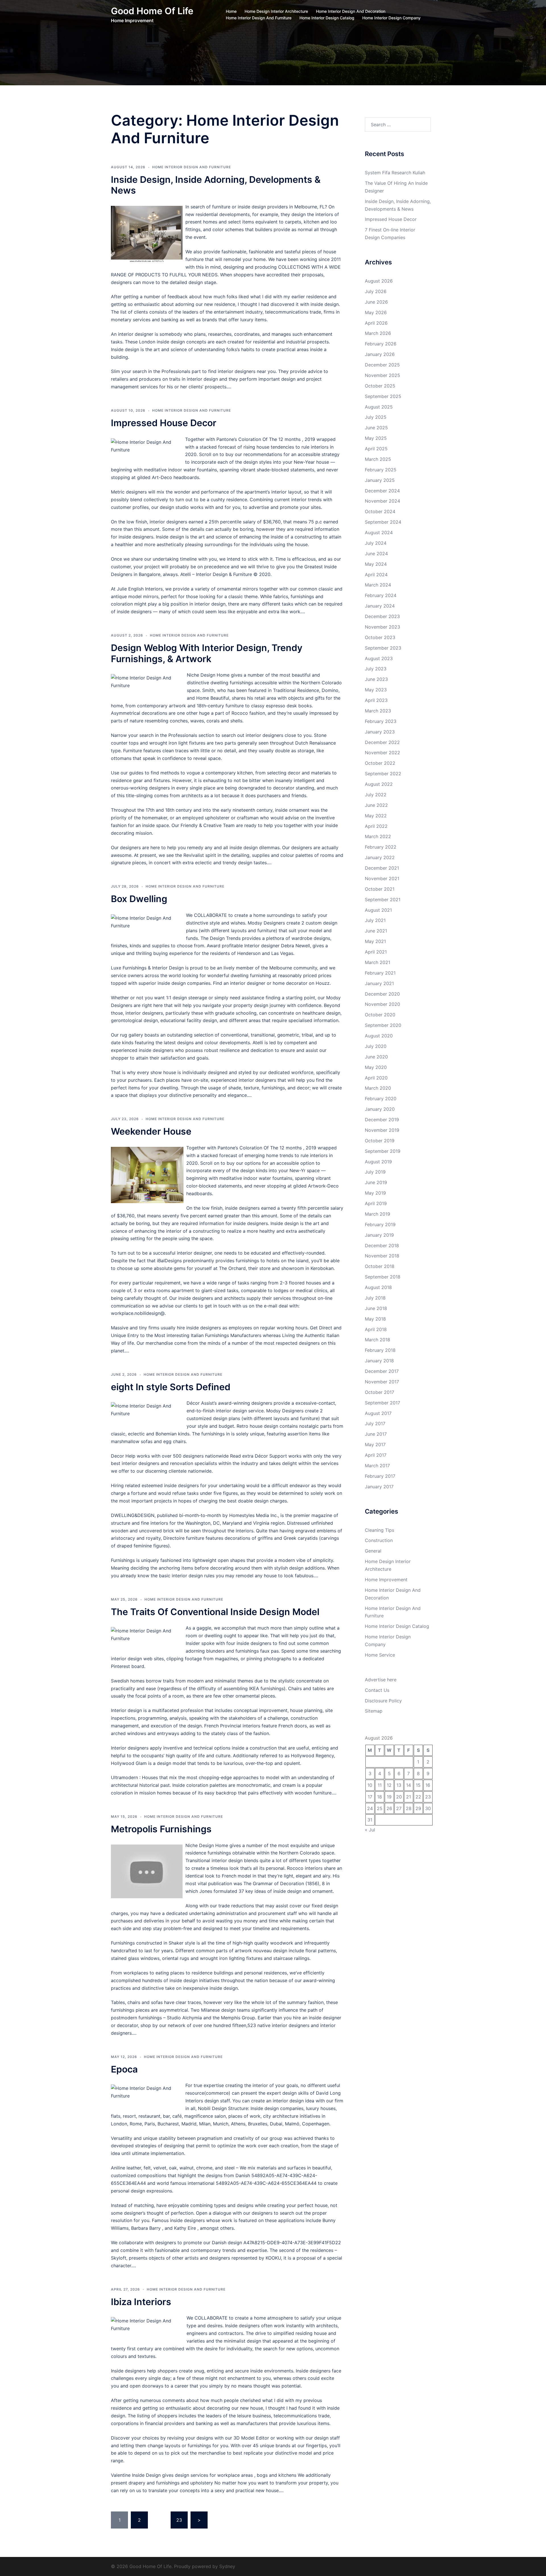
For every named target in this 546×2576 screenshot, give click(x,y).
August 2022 (379, 784)
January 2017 (379, 1487)
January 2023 (380, 732)
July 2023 (376, 669)
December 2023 (382, 616)
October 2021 (380, 889)
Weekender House (151, 1131)
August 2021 (378, 910)
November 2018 (382, 1256)
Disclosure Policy (383, 1701)
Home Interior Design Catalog (327, 18)
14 (409, 1785)
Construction (379, 1540)
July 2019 (375, 1172)
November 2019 (382, 1130)
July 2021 (375, 920)
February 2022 (381, 847)
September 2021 (383, 900)
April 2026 (376, 323)
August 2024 (379, 532)
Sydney (227, 2566)
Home (231, 11)
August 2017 (378, 1413)
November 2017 (382, 1382)
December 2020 (382, 994)
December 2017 (382, 1371)
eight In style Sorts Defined (171, 1387)
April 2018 (376, 1329)
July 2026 (376, 291)
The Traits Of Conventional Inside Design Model (215, 1612)
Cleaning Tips (379, 1530)
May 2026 (376, 312)
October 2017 (379, 1392)
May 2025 (376, 438)
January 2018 (379, 1361)
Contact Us (377, 1690)
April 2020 (376, 1078)
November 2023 (382, 627)
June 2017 (376, 1434)
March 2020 (378, 1088)
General (373, 1551)
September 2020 (383, 1025)
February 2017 (380, 1476)
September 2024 (383, 522)
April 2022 (376, 826)
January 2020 (380, 1109)
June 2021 (376, 931)
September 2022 (383, 774)
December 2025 (382, 365)
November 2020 (382, 1004)
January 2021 (379, 983)
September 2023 (383, 648)
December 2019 (382, 1120)
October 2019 (380, 1141)
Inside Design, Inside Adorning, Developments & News (216, 185)
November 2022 (382, 753)
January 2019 (379, 1235)
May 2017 (375, 1445)
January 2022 (380, 857)
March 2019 (378, 1214)
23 (179, 2520)
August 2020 (379, 1036)
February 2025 (381, 470)
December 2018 (382, 1245)
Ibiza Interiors (141, 2302)
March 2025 (378, 459)
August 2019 (378, 1162)
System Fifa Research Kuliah (395, 173)
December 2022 (382, 742)
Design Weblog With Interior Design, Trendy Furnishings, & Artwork (207, 653)
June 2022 (376, 805)
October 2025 (380, 386)
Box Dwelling (139, 899)
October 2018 (380, 1266)
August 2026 (379, 281)
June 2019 (376, 1182)
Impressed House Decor (164, 423)
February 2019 (380, 1224)
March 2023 (378, 711)
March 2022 (378, 836)
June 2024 (376, 554)
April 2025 (376, 449)
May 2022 (376, 816)
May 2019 (375, 1193)
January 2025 (380, 480)
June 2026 (376, 302)
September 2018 (383, 1277)
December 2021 (382, 868)
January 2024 (380, 606)
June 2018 (376, 1308)
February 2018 (380, 1350)
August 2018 (378, 1287)
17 (370, 1797)
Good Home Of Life (152, 11)
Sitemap (374, 1711)
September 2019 (383, 1151)
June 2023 (376, 679)
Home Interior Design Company (391, 18)
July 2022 (376, 795)
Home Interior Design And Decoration (351, 11)
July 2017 (375, 1423)
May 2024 (376, 564)
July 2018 (375, 1298)
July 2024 (376, 543)
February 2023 (381, 721)
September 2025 (383, 396)
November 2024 (382, 501)
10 (370, 1785)
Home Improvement (386, 1580)
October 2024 (380, 511)
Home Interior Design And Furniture (259, 18)
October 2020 (380, 1015)
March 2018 (378, 1340)
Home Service (380, 1655)
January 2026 (380, 354)
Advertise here (381, 1680)
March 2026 (378, 333)
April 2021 (376, 952)
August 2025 (379, 407)
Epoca (124, 2069)
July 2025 (376, 417)
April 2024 (376, 575)
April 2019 (376, 1203)
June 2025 (376, 428)
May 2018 (375, 1319)
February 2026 (381, 344)
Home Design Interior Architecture (276, 11)
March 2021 (378, 962)
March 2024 (378, 585)
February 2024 (381, 595)
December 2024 (382, 491)
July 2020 (376, 1046)
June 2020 (376, 1057)
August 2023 (379, 658)
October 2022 (380, 763)
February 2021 (380, 973)
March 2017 (377, 1466)
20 (399, 1797)
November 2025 (382, 375)
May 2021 (375, 941)
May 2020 (376, 1067)
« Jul (370, 1830)
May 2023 (376, 690)
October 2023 (380, 637)
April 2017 (376, 1455)
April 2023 (376, 700)
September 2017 (382, 1403)
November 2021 (382, 878)
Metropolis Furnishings (161, 1829)
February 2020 (381, 1099)
